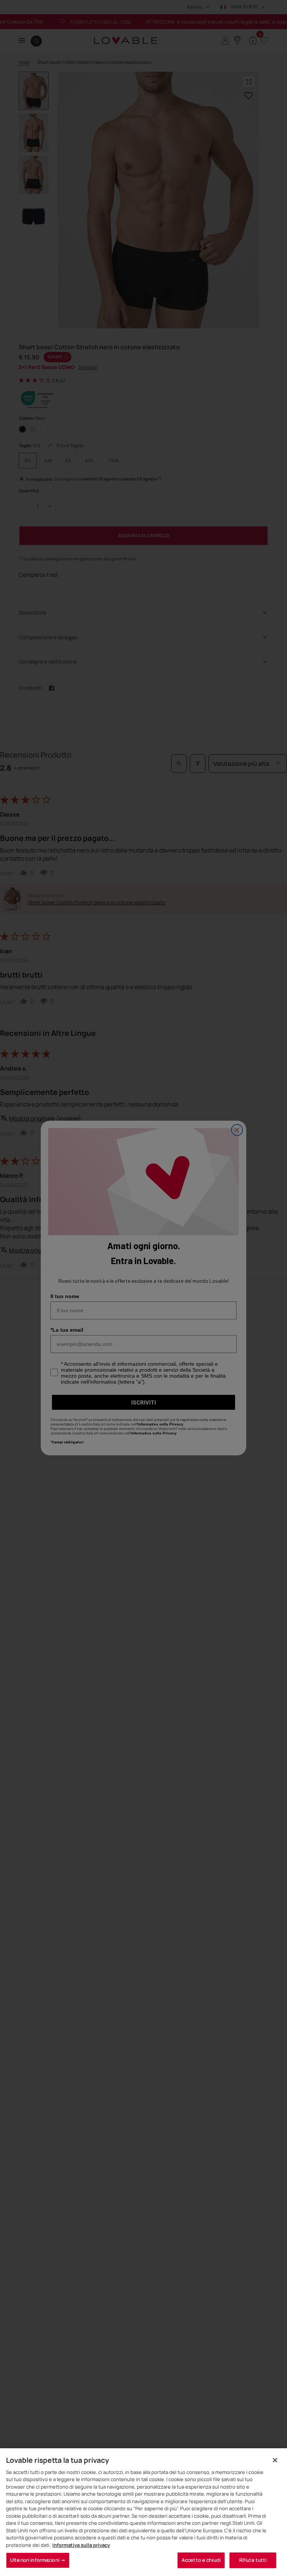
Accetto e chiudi (201, 2560)
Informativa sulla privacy (81, 2545)
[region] (143, 2512)
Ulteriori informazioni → (38, 2560)
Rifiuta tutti (253, 2560)
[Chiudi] (275, 2460)
